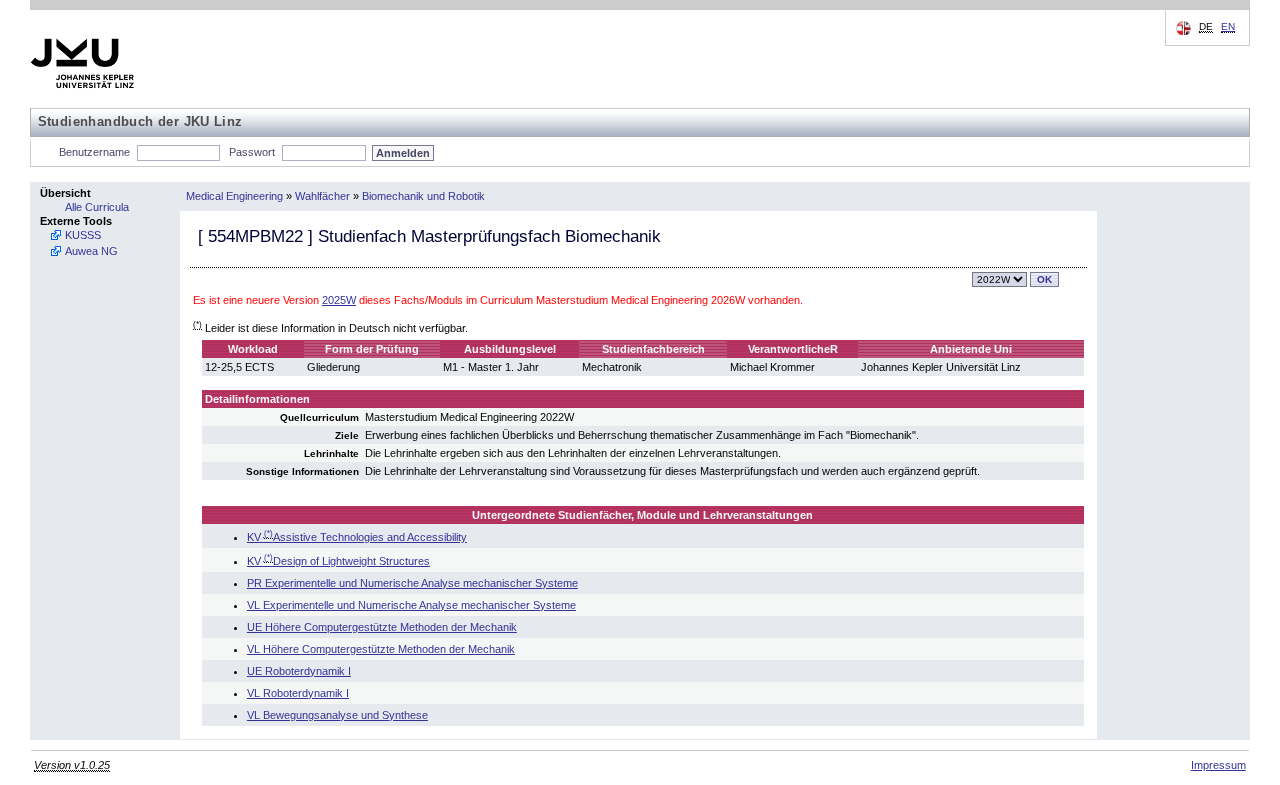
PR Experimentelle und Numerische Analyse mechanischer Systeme (412, 583)
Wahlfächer (322, 196)
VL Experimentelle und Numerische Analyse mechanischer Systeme (411, 605)
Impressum (1218, 765)
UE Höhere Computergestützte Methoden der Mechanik (382, 627)
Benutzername (94, 152)
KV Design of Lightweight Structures (338, 561)
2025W (339, 300)
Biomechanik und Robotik (423, 196)
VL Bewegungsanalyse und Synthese (337, 715)
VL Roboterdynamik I (298, 693)
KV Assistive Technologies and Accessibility (357, 537)
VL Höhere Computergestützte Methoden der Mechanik (381, 649)
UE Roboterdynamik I (299, 671)
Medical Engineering (234, 196)
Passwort (252, 152)
